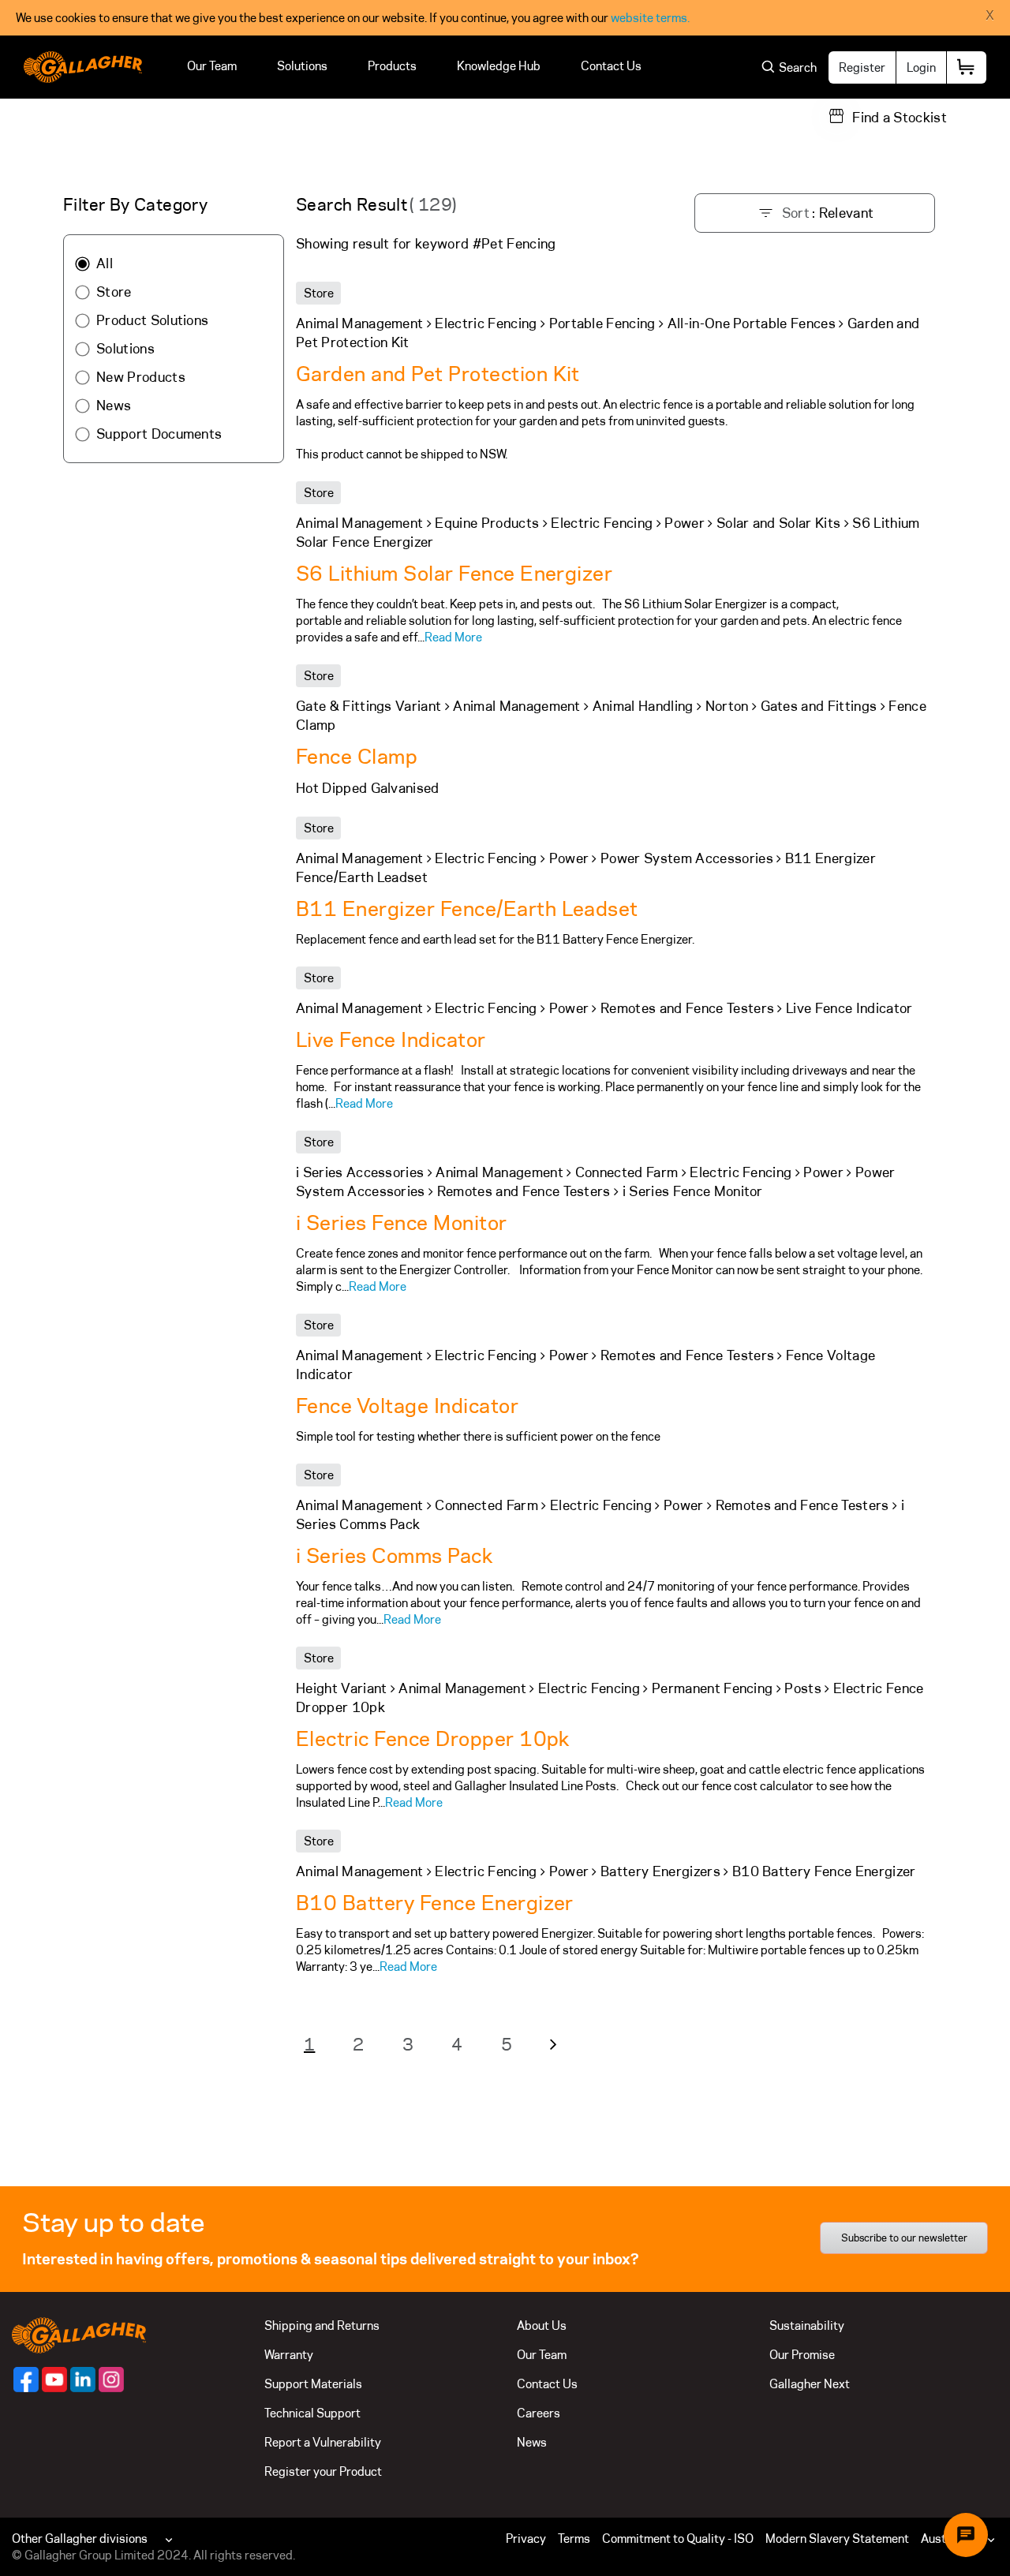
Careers (539, 2413)
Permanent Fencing (712, 1688)
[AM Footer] (26, 2380)
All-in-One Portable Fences (752, 323)
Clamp (357, 756)
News (532, 2442)
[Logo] (83, 67)
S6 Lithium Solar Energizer (454, 573)
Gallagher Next (810, 2384)
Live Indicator (849, 1008)
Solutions (302, 66)
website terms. (650, 18)
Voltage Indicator (407, 1406)
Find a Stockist (900, 118)
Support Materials (313, 2384)
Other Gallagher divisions (80, 2539)
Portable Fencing (602, 323)
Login (921, 67)
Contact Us (611, 66)
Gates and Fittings (819, 706)
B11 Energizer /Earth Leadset (467, 909)
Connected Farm (627, 1172)
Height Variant (341, 1688)
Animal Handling (643, 706)
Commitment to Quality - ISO (678, 2539)
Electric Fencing (486, 323)
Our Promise (802, 2355)
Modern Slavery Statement (837, 2539)
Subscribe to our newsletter (904, 2238)
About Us (542, 2326)
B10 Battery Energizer (824, 1871)
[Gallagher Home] (79, 2334)
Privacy (526, 2539)
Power (685, 523)
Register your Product (323, 2471)
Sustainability (807, 2326)
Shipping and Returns (322, 2326)
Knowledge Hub (499, 66)
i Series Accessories (360, 1172)
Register (862, 67)
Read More (453, 637)
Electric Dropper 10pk (433, 1739)
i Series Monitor (693, 1191)
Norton (727, 706)
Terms (574, 2539)
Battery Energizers (660, 1871)
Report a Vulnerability (323, 2442)
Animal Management (359, 323)
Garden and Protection (438, 374)
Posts (803, 1688)
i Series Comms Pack (394, 1555)
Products (392, 66)
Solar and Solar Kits (778, 523)
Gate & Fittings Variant (368, 706)
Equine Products (487, 523)
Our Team (212, 66)
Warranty (289, 2355)
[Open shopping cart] (967, 67)
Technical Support (312, 2413)
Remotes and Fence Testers (687, 1008)
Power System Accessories (687, 858)
